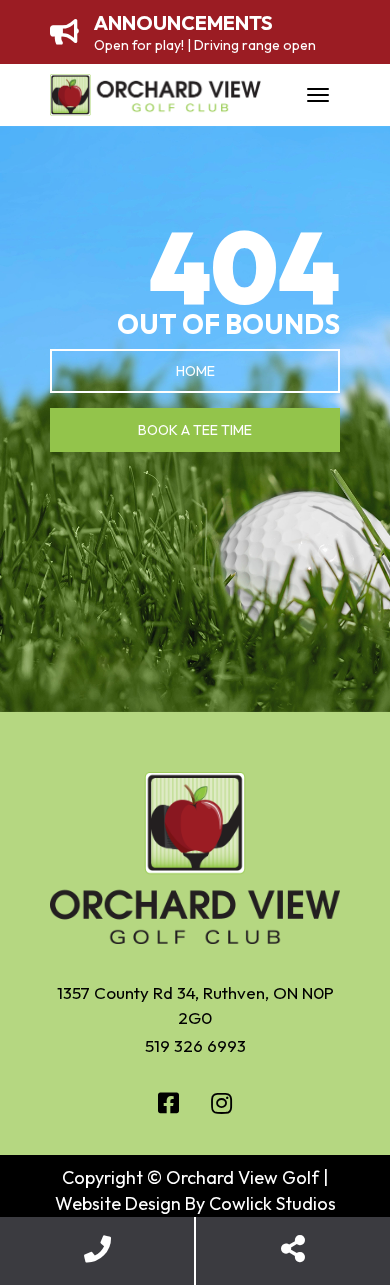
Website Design (118, 1203)
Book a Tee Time (195, 430)
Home (195, 371)
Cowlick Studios (272, 1203)
